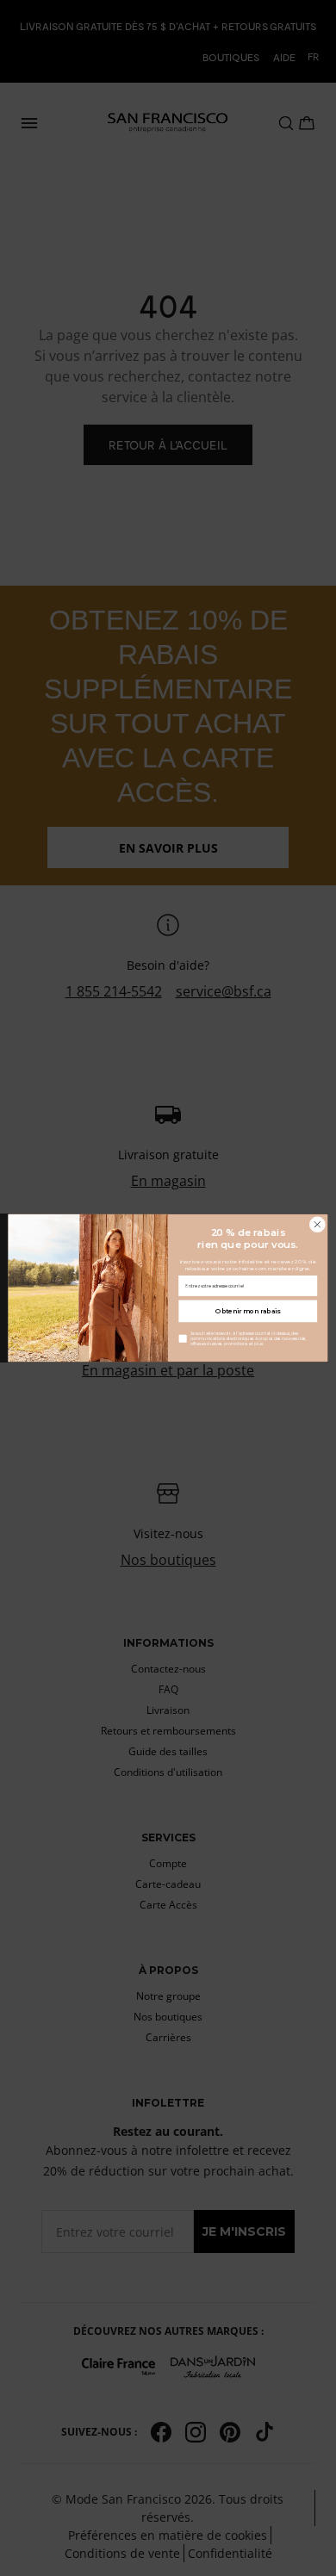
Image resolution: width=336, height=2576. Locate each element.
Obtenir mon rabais (248, 1311)
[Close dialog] (317, 1224)
